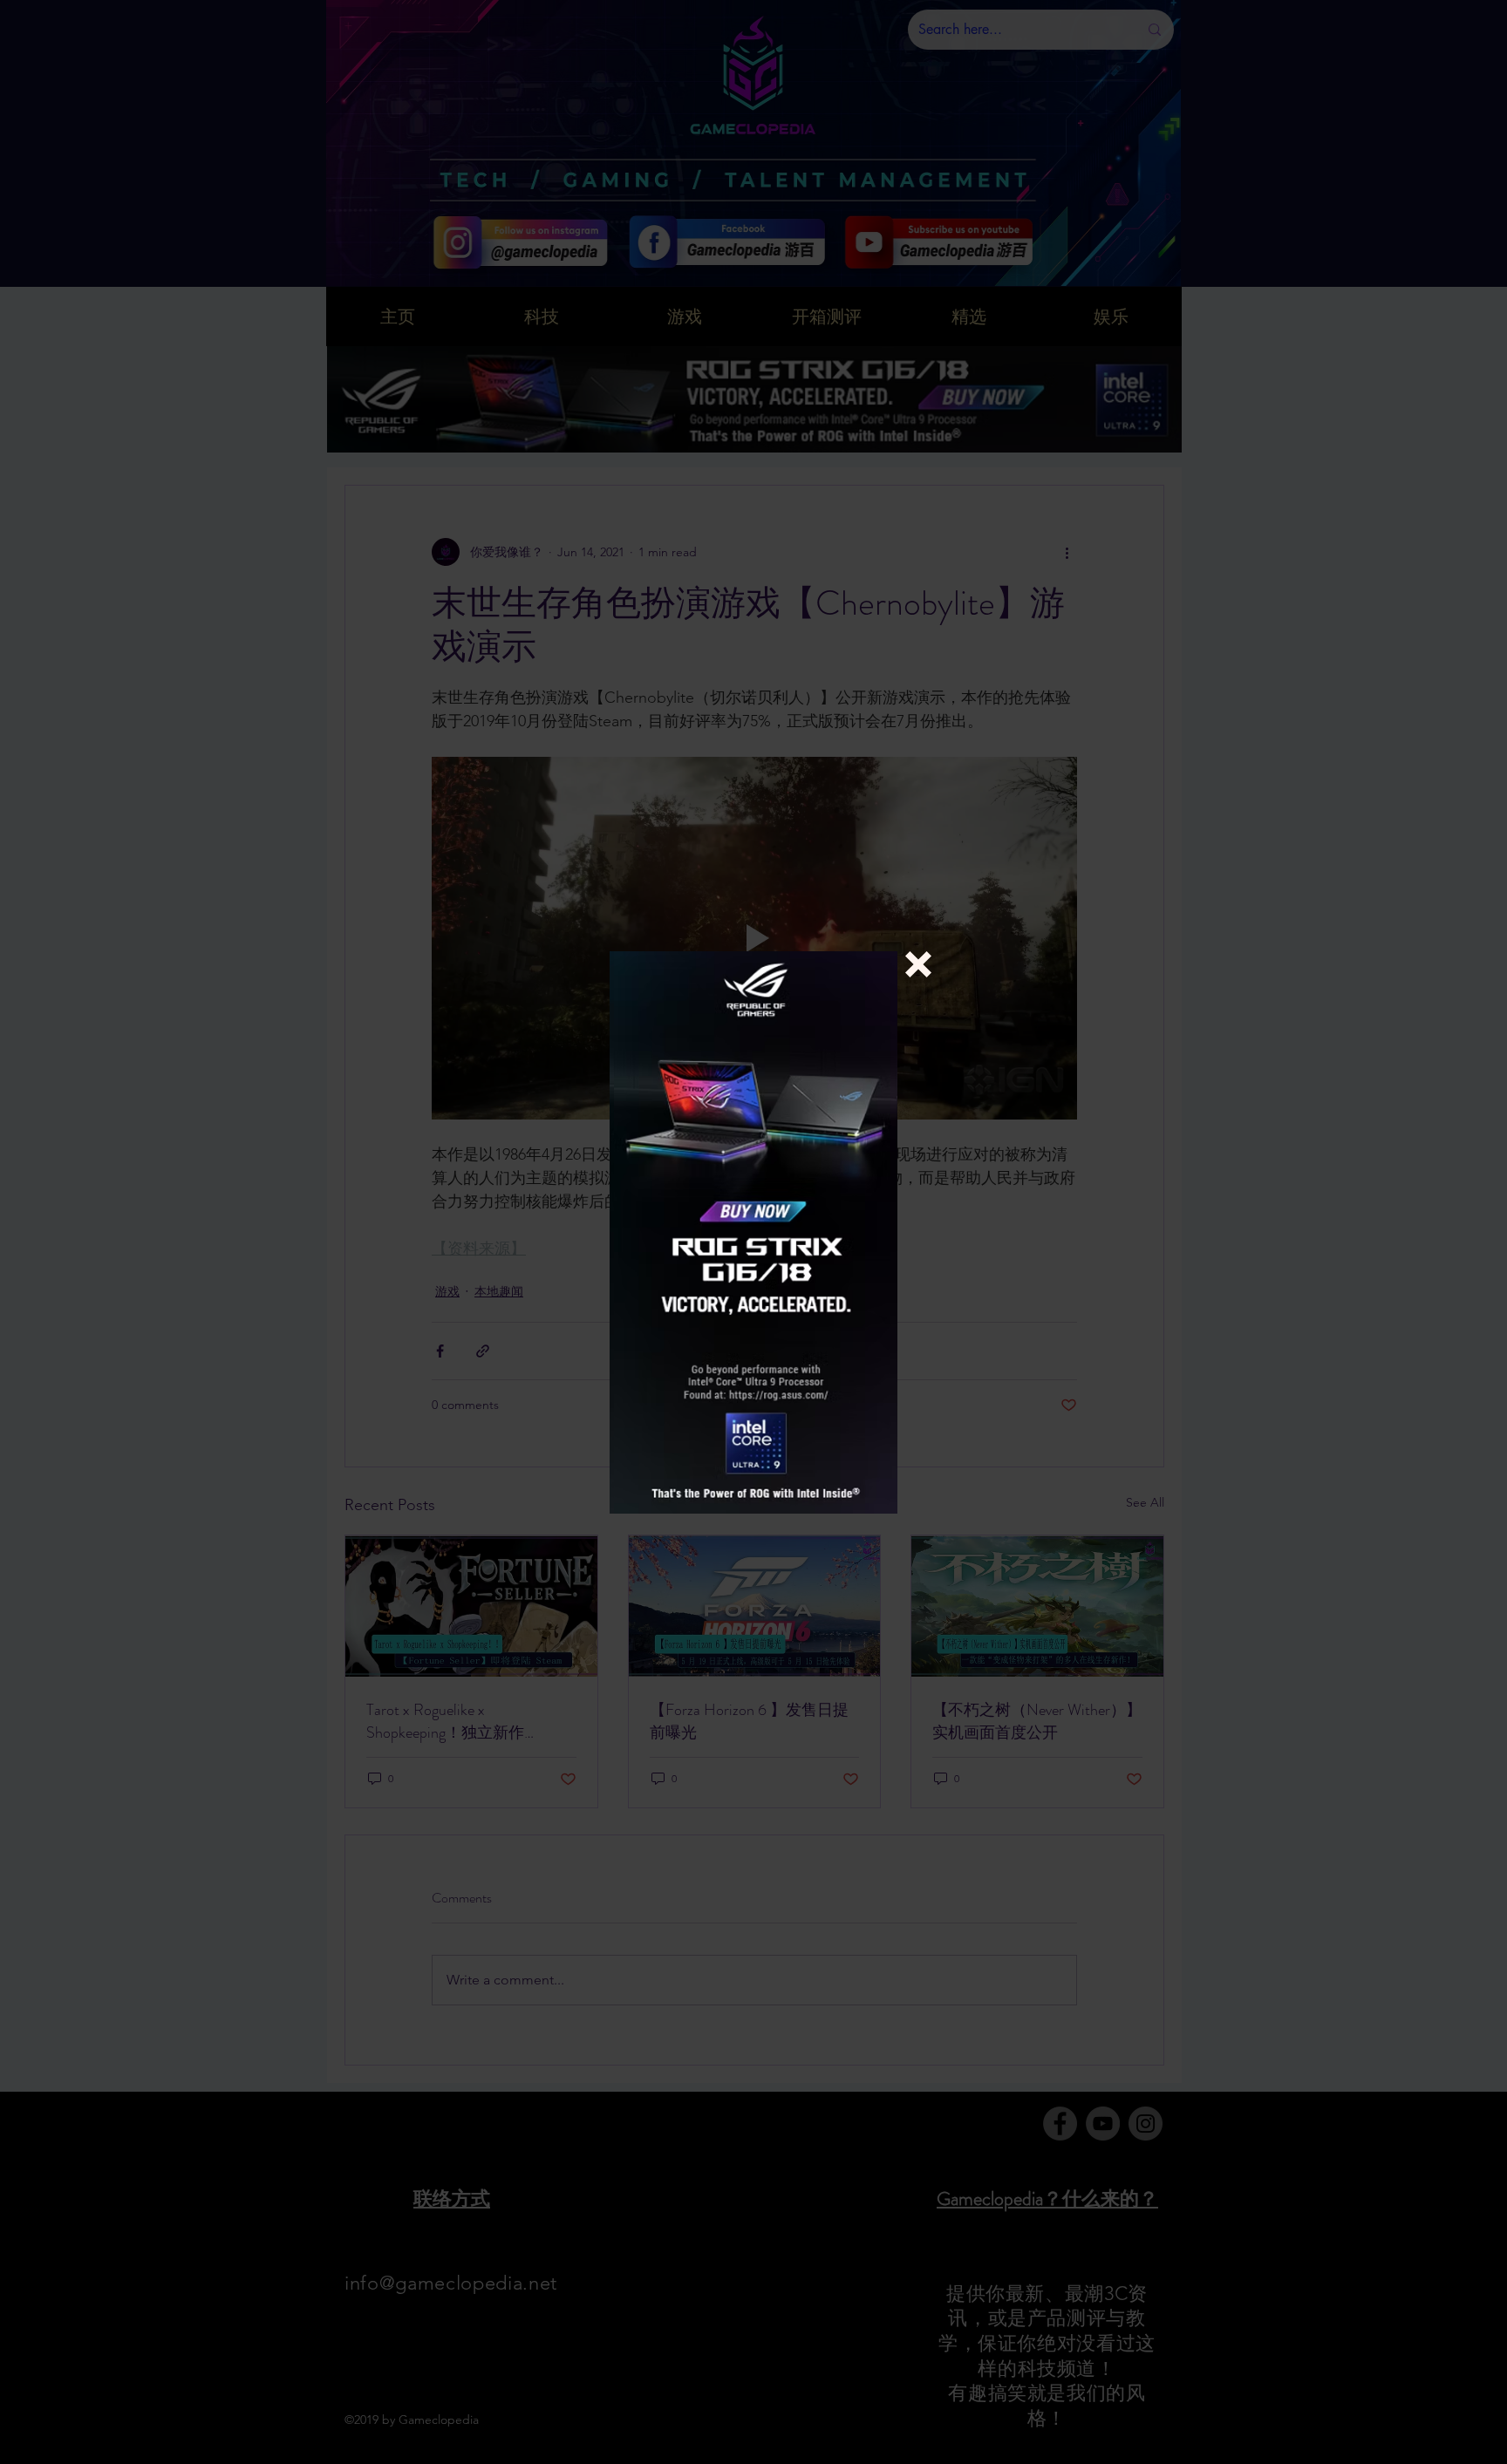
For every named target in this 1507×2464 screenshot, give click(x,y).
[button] (918, 964)
